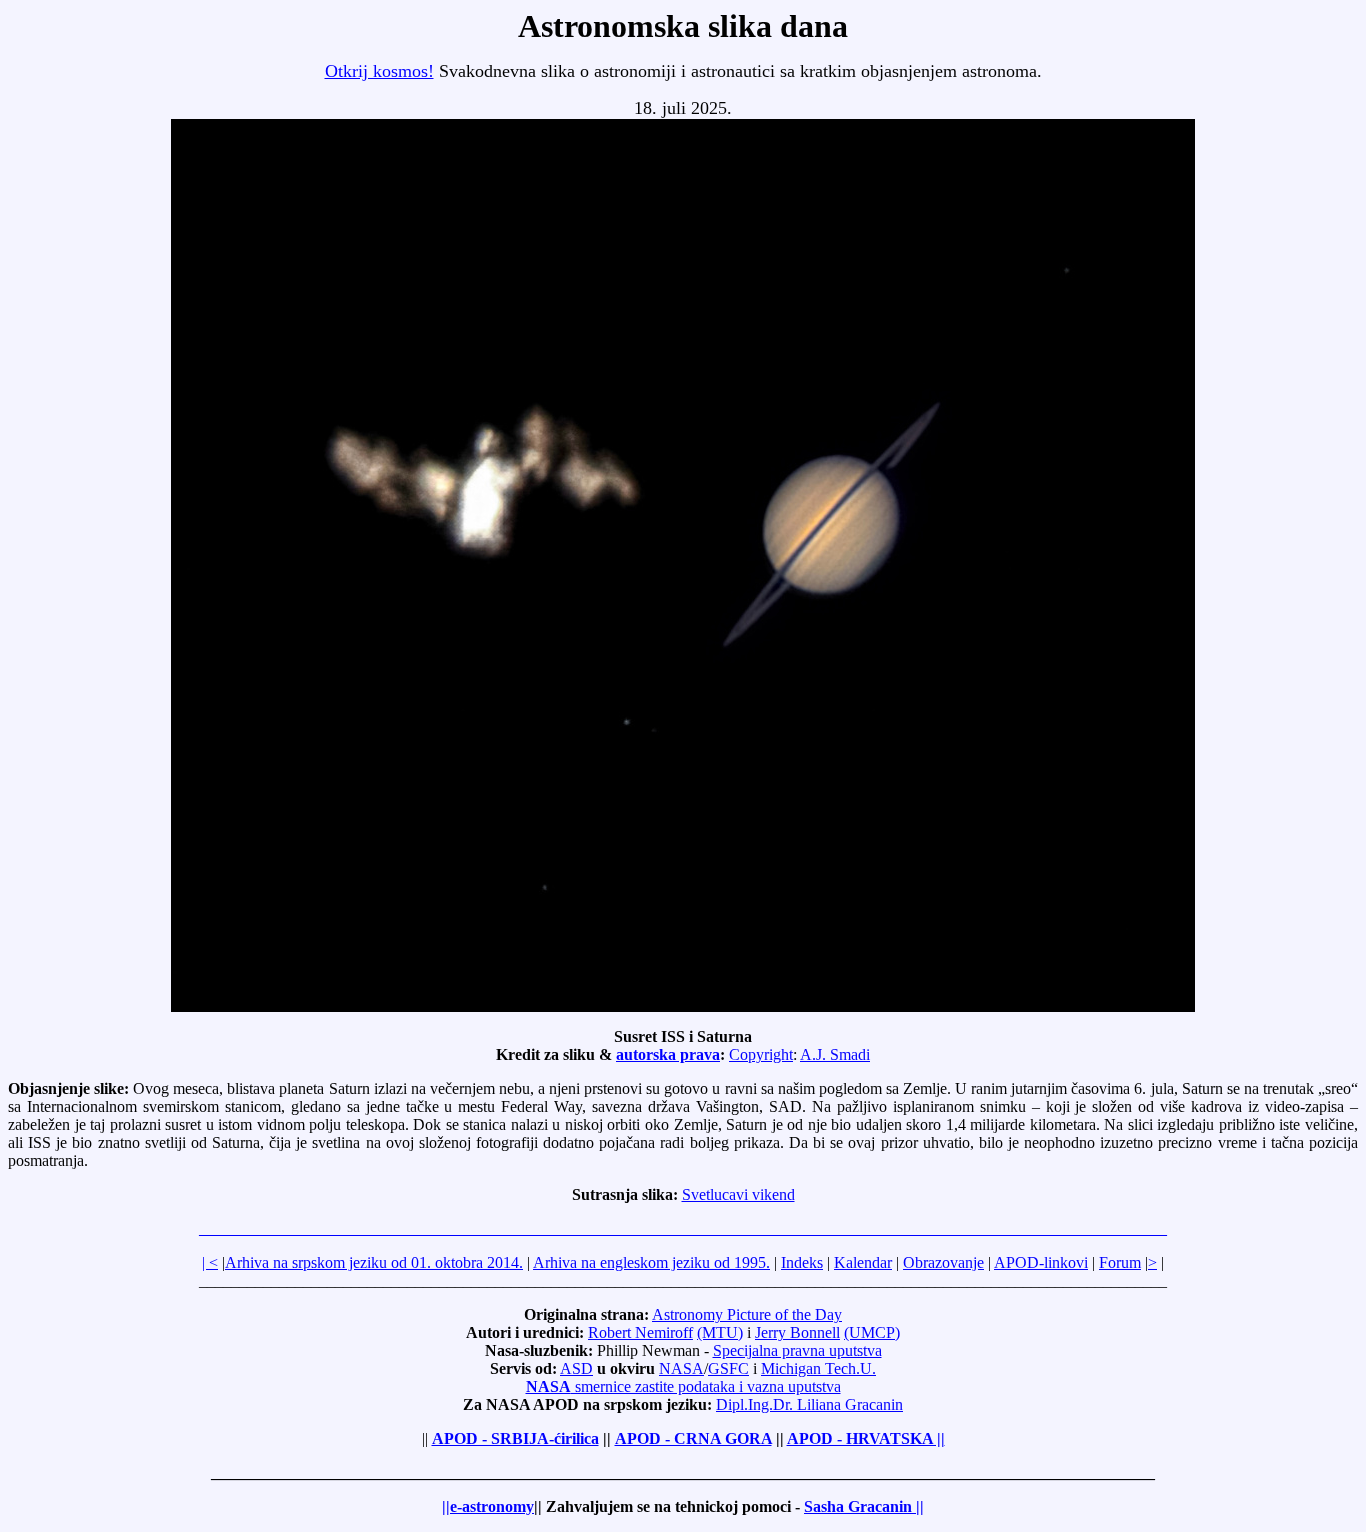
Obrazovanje (943, 1262)
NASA (681, 1368)
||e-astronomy (488, 1506)
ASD (576, 1368)
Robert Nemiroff (640, 1332)
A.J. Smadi (835, 1054)
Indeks (802, 1262)
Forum (1120, 1262)
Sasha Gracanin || (864, 1506)
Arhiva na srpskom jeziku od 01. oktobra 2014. (374, 1262)
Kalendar (863, 1262)
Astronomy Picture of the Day (747, 1314)
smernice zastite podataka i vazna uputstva (683, 1386)
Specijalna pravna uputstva (797, 1350)
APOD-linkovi (1041, 1262)
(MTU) (720, 1332)
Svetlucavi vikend (738, 1194)
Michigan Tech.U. (818, 1368)
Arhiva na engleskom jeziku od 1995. (651, 1262)
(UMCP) (872, 1332)
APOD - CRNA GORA (693, 1438)
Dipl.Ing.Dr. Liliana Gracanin (809, 1404)
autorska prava (668, 1054)
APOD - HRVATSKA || (866, 1438)
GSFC (728, 1368)
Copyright (761, 1054)
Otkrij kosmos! (379, 71)
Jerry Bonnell (797, 1332)
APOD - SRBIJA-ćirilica (515, 1438)
